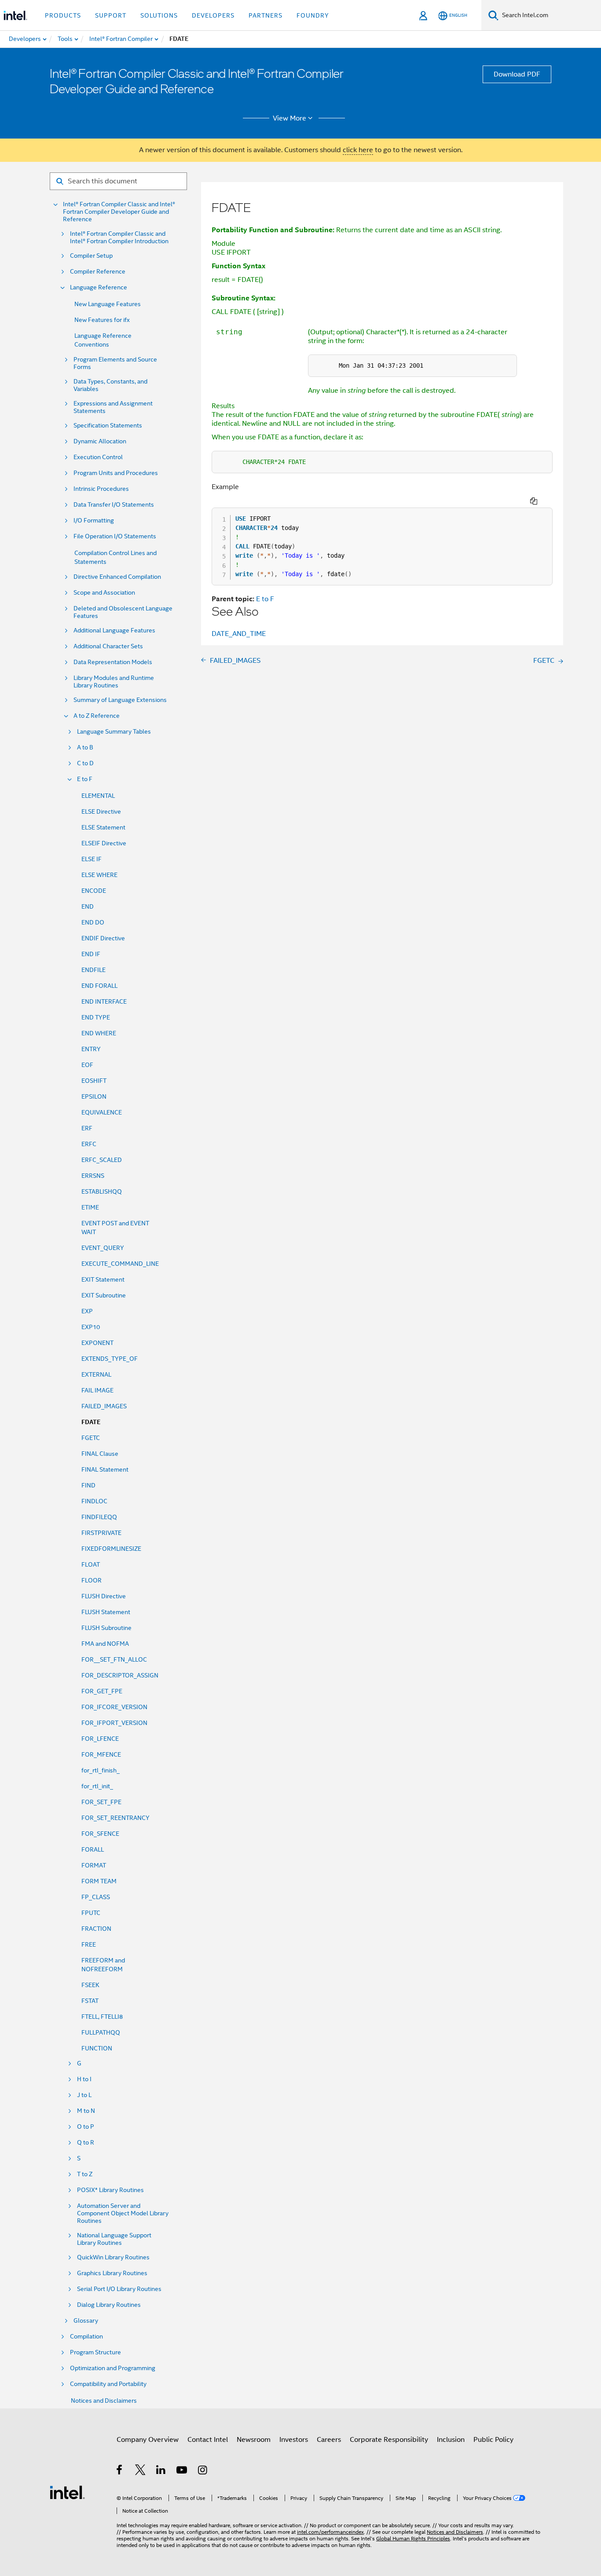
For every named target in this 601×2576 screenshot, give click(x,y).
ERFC (89, 1144)
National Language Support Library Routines (114, 2239)
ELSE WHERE (99, 875)
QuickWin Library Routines (113, 2257)
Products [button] (63, 15)
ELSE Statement (103, 827)
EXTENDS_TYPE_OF (110, 1359)
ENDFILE (93, 970)
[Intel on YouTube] (182, 2471)
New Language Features (108, 304)
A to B (85, 747)
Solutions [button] (159, 15)
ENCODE (94, 891)
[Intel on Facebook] (120, 2471)
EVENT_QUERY (103, 1248)
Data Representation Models (113, 662)
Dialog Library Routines (109, 2305)
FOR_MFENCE (101, 1754)
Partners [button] (266, 15)
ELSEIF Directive (104, 843)
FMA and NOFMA (105, 1644)
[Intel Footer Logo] (67, 2492)
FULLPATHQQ (101, 2032)
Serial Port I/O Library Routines (119, 2289)
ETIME (90, 1207)
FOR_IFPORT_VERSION (114, 1723)
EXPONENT (97, 1343)
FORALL (93, 1849)
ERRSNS (93, 1176)
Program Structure (95, 2352)
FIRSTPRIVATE (101, 1533)
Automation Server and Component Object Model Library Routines (123, 2213)
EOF (87, 1065)
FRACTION (96, 1929)
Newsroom (254, 2440)
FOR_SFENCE (100, 1834)
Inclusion (451, 2440)
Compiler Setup (91, 256)
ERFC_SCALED (102, 1160)
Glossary (86, 2321)
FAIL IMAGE (97, 1390)
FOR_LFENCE (100, 1739)
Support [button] (111, 15)
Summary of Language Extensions (120, 700)
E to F (85, 779)
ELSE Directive (101, 811)
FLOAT (91, 1564)
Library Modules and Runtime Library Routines (114, 682)
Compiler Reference (98, 272)
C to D (85, 763)
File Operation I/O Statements (115, 536)
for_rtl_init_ (97, 1786)
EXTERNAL (96, 1374)
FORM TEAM (99, 1881)
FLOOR (92, 1580)
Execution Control (98, 457)
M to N (86, 2111)
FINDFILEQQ (99, 1517)
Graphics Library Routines (112, 2273)
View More (290, 118)
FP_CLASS (96, 1897)
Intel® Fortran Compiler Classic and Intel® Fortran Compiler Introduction (119, 238)
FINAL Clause (100, 1454)
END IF (91, 954)
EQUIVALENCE (102, 1112)
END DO (93, 922)
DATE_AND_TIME (239, 634)
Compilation (86, 2337)
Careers (329, 2440)
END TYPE (96, 1017)
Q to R (86, 2143)
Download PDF (517, 74)
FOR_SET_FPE (101, 1802)
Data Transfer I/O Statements (114, 505)
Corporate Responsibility (389, 2440)
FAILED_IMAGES (104, 1406)
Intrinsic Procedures (101, 489)
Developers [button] (213, 15)
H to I (84, 2079)
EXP (87, 1311)
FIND (88, 1485)
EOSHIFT (94, 1081)
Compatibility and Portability (108, 2384)
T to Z (85, 2174)
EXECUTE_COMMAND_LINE (120, 1264)
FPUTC (91, 1913)
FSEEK (90, 1985)
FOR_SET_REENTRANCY (115, 1818)
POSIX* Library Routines (110, 2190)
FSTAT (90, 2001)
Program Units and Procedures (116, 473)
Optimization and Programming (113, 2368)
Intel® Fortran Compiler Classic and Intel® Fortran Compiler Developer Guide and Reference (119, 212)
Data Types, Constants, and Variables (110, 385)
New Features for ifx (102, 320)
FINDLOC (94, 1501)
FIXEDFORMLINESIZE (111, 1549)
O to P (86, 2127)
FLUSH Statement (106, 1612)
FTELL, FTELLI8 (102, 2017)
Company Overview (148, 2440)
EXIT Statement (103, 1279)
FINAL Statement (105, 1469)
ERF (87, 1128)
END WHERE (99, 1033)
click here (358, 150)
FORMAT (94, 1865)
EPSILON (94, 1096)
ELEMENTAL (98, 796)
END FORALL (99, 986)
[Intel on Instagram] (203, 2471)
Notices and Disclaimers (104, 2401)
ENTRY (91, 1049)
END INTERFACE (104, 1001)
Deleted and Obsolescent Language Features (123, 612)
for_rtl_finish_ (101, 1770)
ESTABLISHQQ (102, 1191)
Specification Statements (108, 426)
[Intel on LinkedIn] (161, 2471)
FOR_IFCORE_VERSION (114, 1707)
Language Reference (99, 287)
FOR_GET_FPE (102, 1691)
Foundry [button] (313, 15)
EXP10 (91, 1327)
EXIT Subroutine (104, 1295)
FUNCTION (97, 2048)
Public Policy (493, 2440)
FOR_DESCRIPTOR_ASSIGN (120, 1675)
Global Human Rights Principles (413, 2538)
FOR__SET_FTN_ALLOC (114, 1659)
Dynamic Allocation (100, 441)
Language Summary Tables (114, 732)
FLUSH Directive (104, 1596)
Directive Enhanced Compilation (117, 577)
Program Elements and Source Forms (115, 363)
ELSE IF (92, 859)
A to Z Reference (97, 716)
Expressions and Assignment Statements (113, 407)
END (88, 906)
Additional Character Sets (108, 646)
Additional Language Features (114, 630)
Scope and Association (104, 593)
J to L (84, 2095)
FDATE (91, 1422)
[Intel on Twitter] (141, 2471)
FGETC (91, 1438)
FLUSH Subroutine (106, 1628)
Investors (294, 2440)
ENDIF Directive (103, 938)
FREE (89, 1944)
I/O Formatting (94, 521)
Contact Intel (208, 2440)
